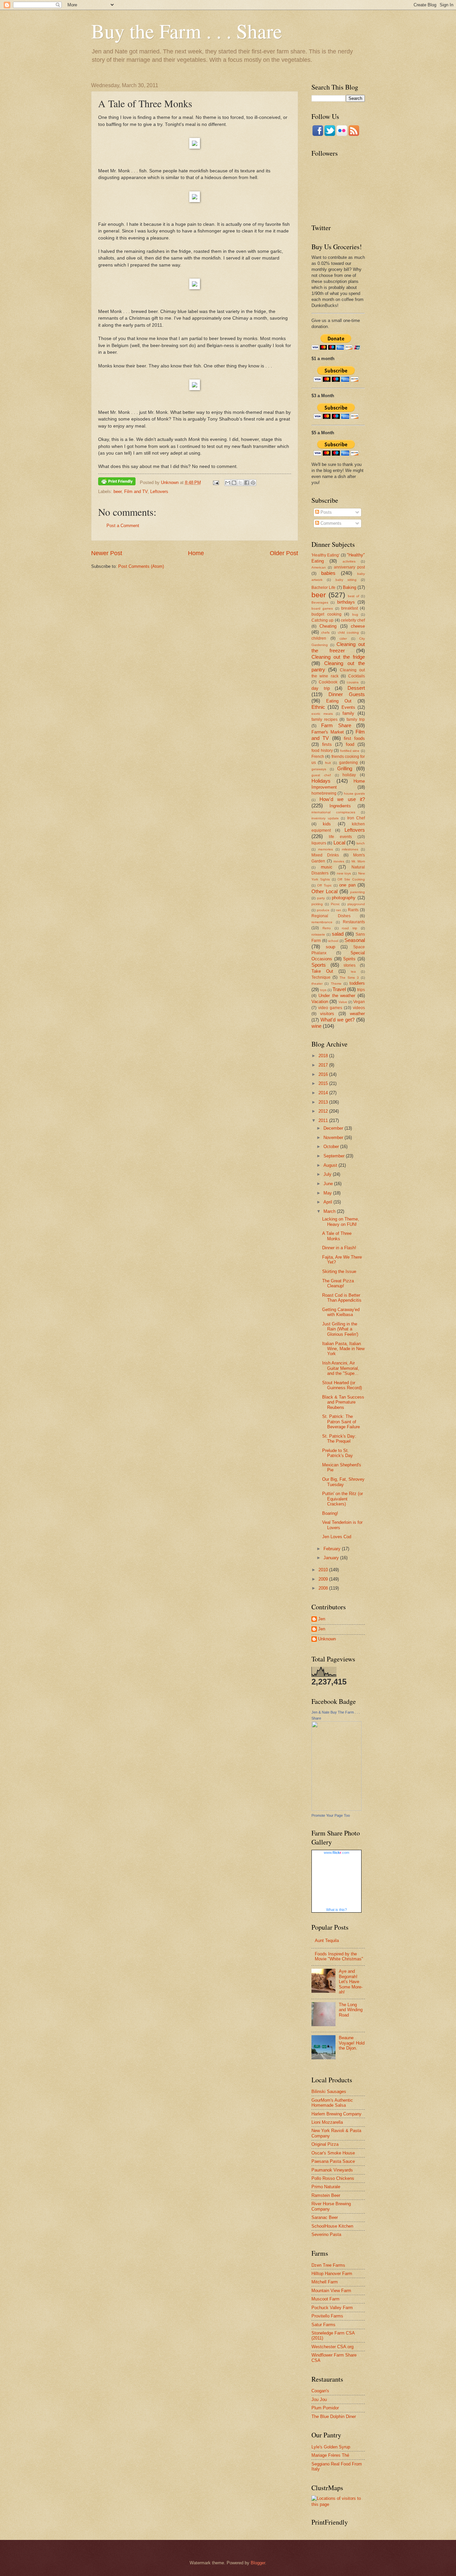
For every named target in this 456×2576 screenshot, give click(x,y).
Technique (321, 977)
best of (354, 596)
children (319, 638)
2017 (324, 1065)
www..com (336, 1853)
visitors (327, 1014)
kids (327, 824)
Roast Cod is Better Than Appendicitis (342, 1298)
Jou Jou (319, 2399)
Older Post (284, 553)
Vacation (320, 1002)
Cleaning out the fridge (338, 657)
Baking (350, 587)
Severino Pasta (326, 2234)
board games (322, 608)
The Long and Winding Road (351, 2010)
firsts (327, 744)
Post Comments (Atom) (141, 566)
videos (359, 1008)
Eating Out (339, 701)
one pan (347, 885)
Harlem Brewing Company (336, 2114)
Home (196, 553)
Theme (336, 984)
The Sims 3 (349, 978)
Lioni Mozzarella (327, 2122)
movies (339, 861)
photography (344, 898)
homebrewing (324, 793)
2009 (324, 1579)
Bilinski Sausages (329, 2091)
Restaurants (354, 922)
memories (325, 849)
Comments (330, 523)
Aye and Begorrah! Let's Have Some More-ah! (351, 1982)
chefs (325, 632)
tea (353, 972)
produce (323, 910)
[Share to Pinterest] (253, 483)
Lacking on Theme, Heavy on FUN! (341, 1222)
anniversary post (349, 567)
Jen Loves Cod (337, 1537)
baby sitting (346, 580)
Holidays (321, 781)
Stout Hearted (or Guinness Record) (342, 1385)
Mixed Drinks (325, 855)
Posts (325, 512)
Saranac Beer (325, 2217)
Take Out (322, 971)
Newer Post (107, 553)
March (330, 1211)
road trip (350, 928)
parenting (358, 892)
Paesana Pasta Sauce (333, 2161)
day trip (321, 688)
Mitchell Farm (325, 2282)
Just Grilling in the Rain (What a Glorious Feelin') (340, 1329)
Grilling (345, 768)
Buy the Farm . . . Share (187, 31)
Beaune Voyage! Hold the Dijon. (352, 2043)
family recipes (324, 719)
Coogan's (320, 2391)
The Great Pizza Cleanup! (338, 1283)
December (334, 1128)
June (329, 1184)
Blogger (258, 2563)
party (321, 898)
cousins (353, 682)
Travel (339, 989)
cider (343, 638)
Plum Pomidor (325, 2408)
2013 (324, 1102)
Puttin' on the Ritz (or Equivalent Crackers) (343, 1499)
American (319, 567)
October (332, 1147)
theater (317, 984)
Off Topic (324, 885)
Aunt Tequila (327, 1941)
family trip (356, 719)
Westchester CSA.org (332, 2347)
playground (356, 904)
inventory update (325, 818)
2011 (324, 1120)
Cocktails (357, 676)
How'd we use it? (342, 799)
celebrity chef (353, 620)
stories (350, 965)
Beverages (320, 602)
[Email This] (228, 483)
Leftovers (159, 492)
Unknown (327, 1639)
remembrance (322, 922)
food (350, 744)
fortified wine (350, 751)
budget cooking (326, 614)
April (328, 1202)
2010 (324, 1570)
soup (330, 947)
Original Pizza (325, 2144)
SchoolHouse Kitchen (332, 2226)
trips (361, 990)
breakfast (350, 608)
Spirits (349, 959)
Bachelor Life (323, 588)
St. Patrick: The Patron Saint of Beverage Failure (341, 1422)
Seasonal (355, 940)
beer (118, 492)
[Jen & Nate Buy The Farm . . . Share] (336, 1809)
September (335, 1156)
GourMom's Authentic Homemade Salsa (332, 2103)
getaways (319, 769)
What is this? (336, 1910)
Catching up (322, 620)
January (332, 1558)
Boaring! (330, 1513)
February (333, 1549)
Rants (353, 910)
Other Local (324, 891)
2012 (324, 1111)
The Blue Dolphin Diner (334, 2417)
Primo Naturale (326, 2187)
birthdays (346, 602)
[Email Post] (216, 482)
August (331, 1165)
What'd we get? (337, 1020)
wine (316, 1026)
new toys (344, 873)
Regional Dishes (331, 916)
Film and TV (136, 492)
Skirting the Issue (339, 1271)
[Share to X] (240, 483)
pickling (317, 904)
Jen (322, 1619)
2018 (324, 1056)
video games (330, 1008)
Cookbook (328, 682)
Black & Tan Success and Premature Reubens (343, 1402)
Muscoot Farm (325, 2299)
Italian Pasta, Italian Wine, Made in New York (343, 1349)
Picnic (335, 904)
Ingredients (340, 806)
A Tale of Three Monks (337, 1236)
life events (340, 837)
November (334, 1138)
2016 (324, 1074)
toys (323, 990)
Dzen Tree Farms (328, 2265)
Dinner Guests (347, 694)
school (333, 941)
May (328, 1193)
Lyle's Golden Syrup (331, 2447)
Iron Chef (356, 818)
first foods (354, 738)
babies (328, 573)
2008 (324, 1588)
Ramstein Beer (326, 2195)
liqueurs (319, 843)
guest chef (321, 775)
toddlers (357, 983)
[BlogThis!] (234, 483)
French (318, 757)
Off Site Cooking (351, 879)
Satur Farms (323, 2325)
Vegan (359, 1002)
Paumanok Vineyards (332, 2170)
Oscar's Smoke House (333, 2153)
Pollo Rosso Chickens (333, 2178)
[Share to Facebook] (247, 483)
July (328, 1174)
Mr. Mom (358, 861)
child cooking (348, 632)
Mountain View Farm (331, 2291)
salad (338, 934)
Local (339, 843)
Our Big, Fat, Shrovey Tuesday (343, 1482)
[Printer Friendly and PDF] (117, 482)
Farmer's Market (328, 732)
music (327, 867)
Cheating (328, 626)
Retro (327, 928)
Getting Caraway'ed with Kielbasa (341, 1312)
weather (357, 1014)
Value (343, 1002)
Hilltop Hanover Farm (332, 2274)
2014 (324, 1093)
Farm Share (336, 725)
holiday (349, 775)
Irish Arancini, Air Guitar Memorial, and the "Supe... (341, 1368)
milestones (350, 849)
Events (348, 707)
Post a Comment (123, 526)
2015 (324, 1083)
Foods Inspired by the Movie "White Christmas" (339, 1956)
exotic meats (322, 714)
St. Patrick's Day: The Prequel (339, 1439)
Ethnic (318, 707)
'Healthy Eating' (325, 555)
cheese (358, 626)
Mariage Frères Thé (330, 2455)
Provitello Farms (327, 2316)
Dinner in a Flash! (339, 1248)
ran (339, 910)
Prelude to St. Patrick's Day (337, 1453)
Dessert (356, 688)
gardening (349, 763)
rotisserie (318, 934)
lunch (361, 843)
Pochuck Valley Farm (332, 2308)
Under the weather (337, 996)
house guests (354, 793)
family (348, 713)
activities (349, 561)
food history (322, 751)
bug (355, 614)
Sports (319, 965)
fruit (328, 763)
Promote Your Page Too (331, 1815)
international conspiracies (333, 812)
